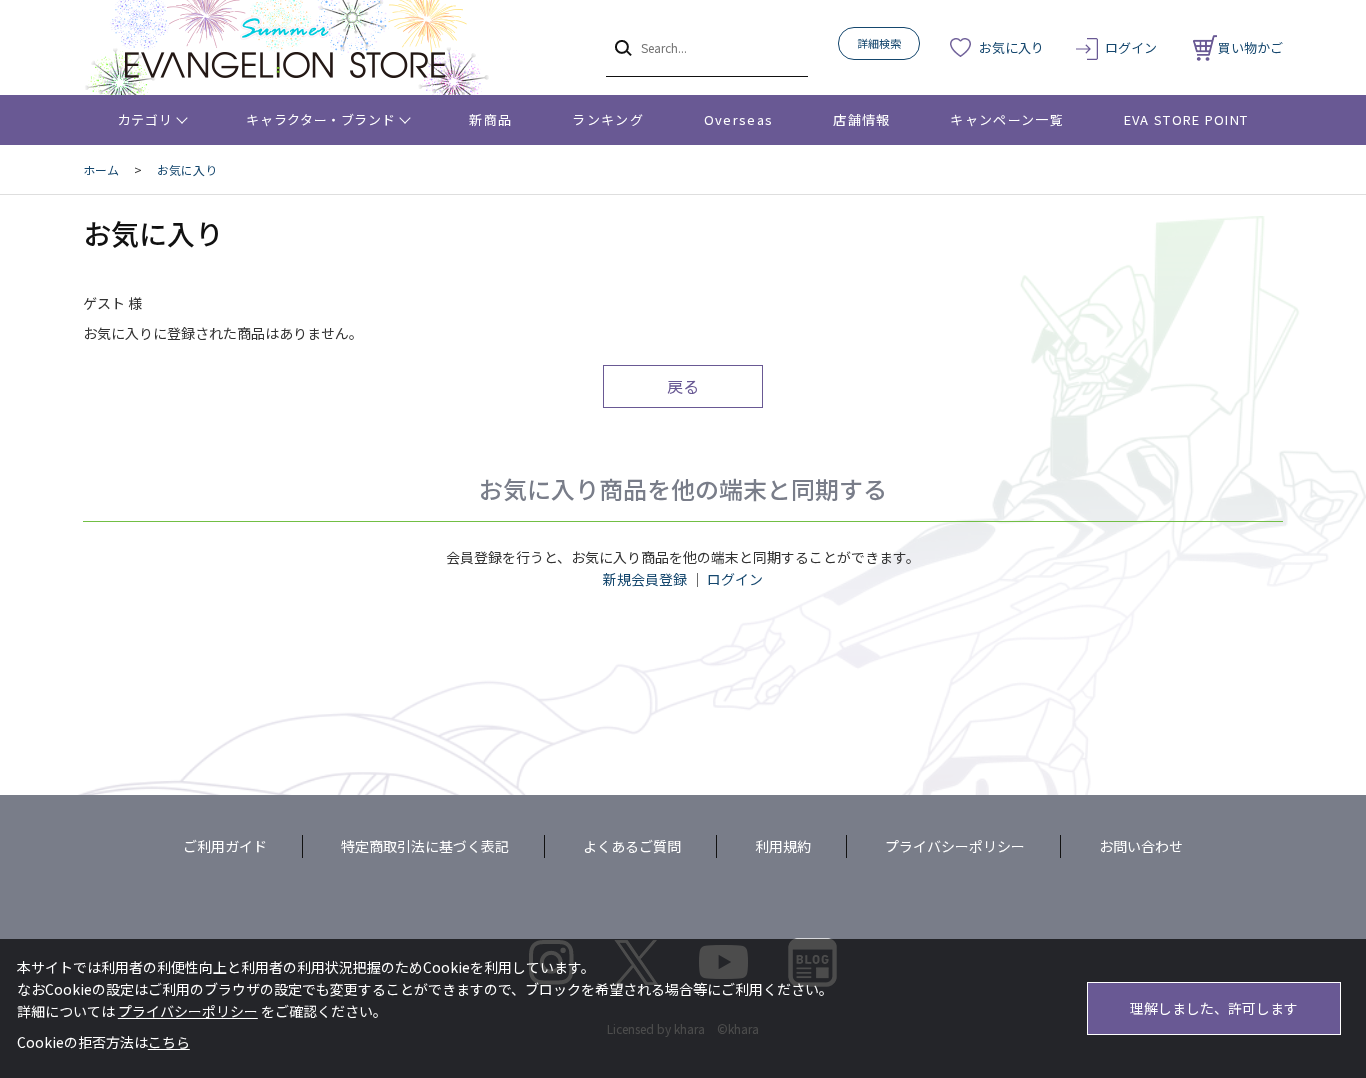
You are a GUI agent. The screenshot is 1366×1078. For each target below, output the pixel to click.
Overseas (738, 119)
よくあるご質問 (632, 846)
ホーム (101, 169)
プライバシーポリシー (955, 846)
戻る (683, 386)
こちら (169, 1042)
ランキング (608, 119)
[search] (621, 47)
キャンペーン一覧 (1006, 119)
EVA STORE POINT (1186, 119)
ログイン (1131, 47)
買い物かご (1250, 47)
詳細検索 (879, 43)
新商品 (490, 119)
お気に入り (1011, 47)
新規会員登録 (645, 579)
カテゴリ (145, 119)
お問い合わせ (1141, 846)
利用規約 (783, 846)
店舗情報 (861, 119)
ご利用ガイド (225, 846)
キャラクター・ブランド (320, 119)
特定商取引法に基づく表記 (425, 846)
